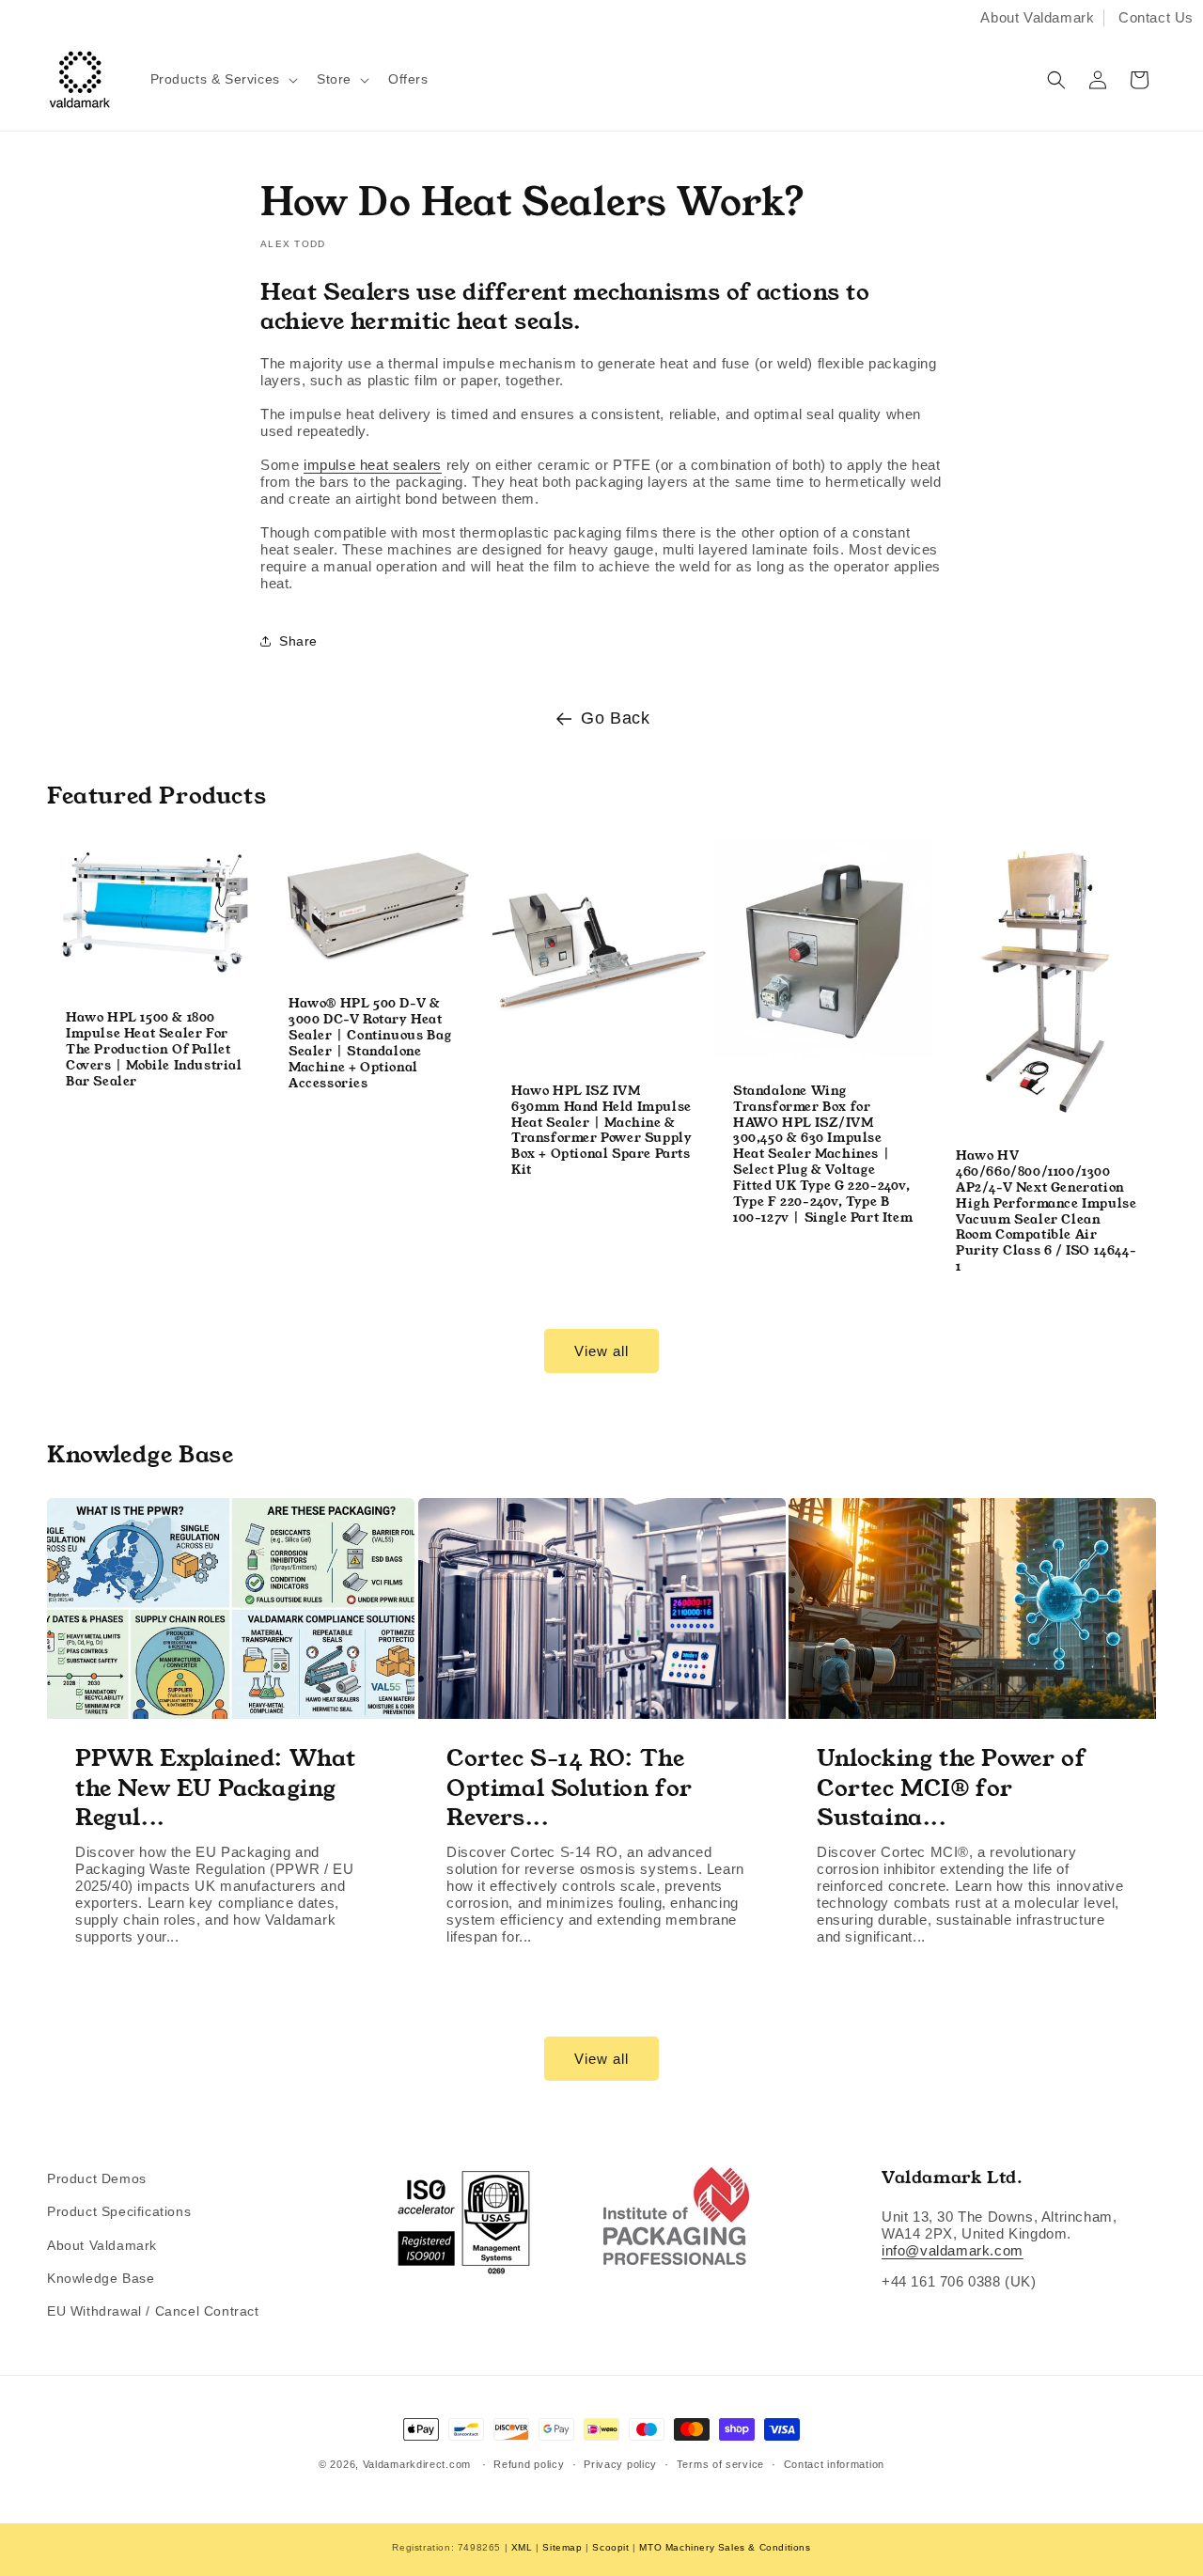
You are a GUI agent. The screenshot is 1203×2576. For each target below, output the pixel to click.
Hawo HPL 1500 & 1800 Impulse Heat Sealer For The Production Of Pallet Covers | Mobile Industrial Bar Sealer (154, 1050)
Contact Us (1156, 17)
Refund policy (529, 2464)
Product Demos (97, 2178)
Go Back (615, 718)
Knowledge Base (101, 2278)
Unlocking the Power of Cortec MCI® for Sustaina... (951, 1789)
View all (601, 1351)
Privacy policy (620, 2464)
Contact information (834, 2464)
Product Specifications (119, 2211)
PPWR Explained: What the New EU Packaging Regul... (216, 1789)
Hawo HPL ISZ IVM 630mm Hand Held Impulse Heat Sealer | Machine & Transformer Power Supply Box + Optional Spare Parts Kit (601, 1131)
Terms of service (720, 2464)
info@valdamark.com (953, 2250)
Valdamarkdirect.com (417, 2464)
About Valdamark (1037, 17)
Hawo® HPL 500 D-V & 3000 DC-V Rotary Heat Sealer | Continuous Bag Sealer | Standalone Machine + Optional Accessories (370, 1044)
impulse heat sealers (373, 465)
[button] (222, 79)
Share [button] (298, 641)
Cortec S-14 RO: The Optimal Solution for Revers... (570, 1789)
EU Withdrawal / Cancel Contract (153, 2311)
